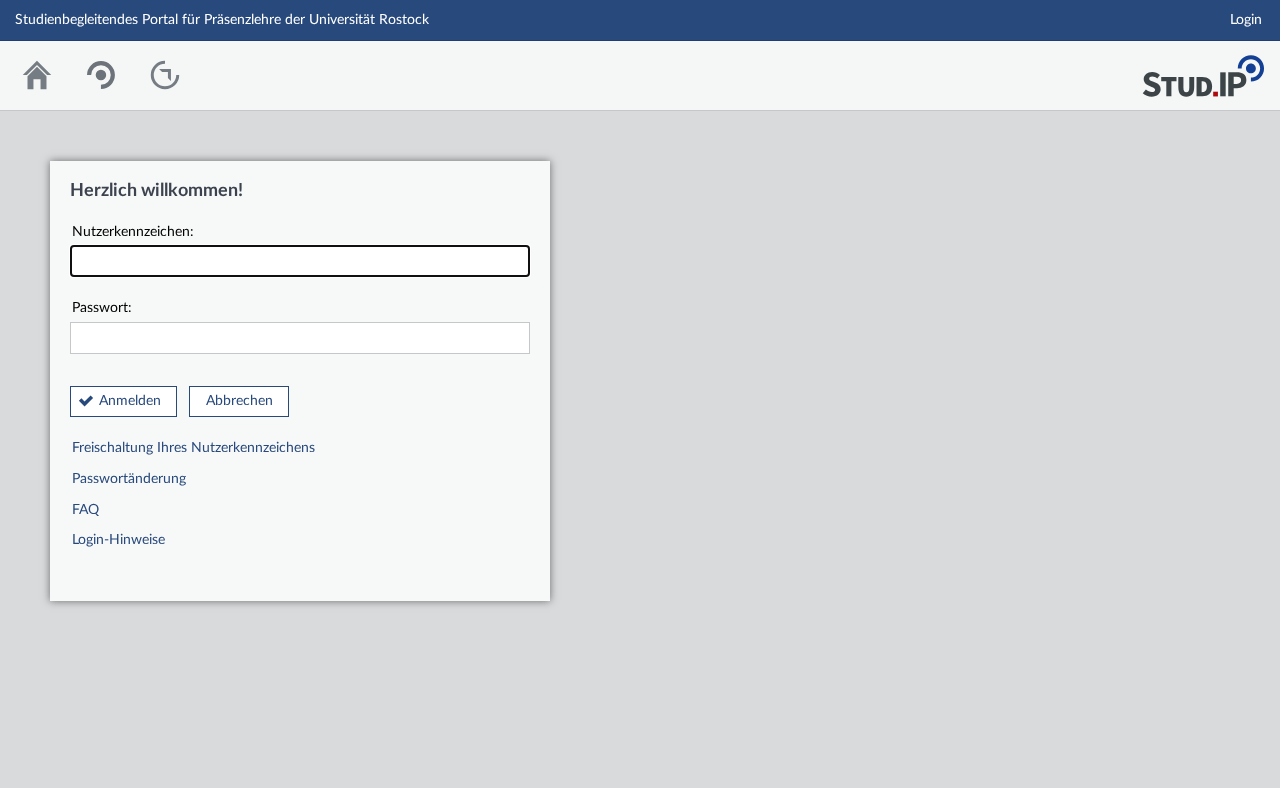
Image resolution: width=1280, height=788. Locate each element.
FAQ (85, 510)
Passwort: (102, 308)
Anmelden (130, 401)
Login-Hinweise (118, 540)
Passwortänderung (129, 479)
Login (1246, 20)
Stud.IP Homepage (1203, 70)
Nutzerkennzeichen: (133, 232)
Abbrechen (239, 401)
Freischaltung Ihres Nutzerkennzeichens (193, 448)
